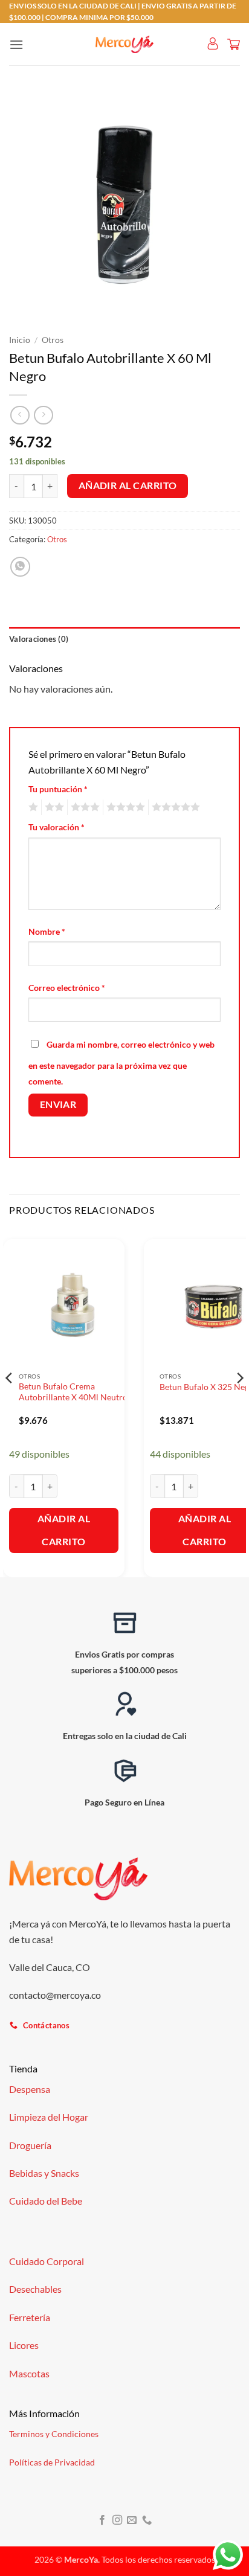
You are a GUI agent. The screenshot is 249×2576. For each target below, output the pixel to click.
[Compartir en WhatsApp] (20, 567)
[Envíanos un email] (132, 2520)
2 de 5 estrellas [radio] (53, 807)
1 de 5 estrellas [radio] (32, 807)
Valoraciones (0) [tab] (39, 639)
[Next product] (20, 415)
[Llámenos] (147, 2520)
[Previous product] (43, 415)
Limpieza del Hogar (49, 2117)
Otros (53, 340)
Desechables (35, 2289)
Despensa (30, 2089)
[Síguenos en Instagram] (117, 2520)
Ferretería (30, 2317)
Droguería (30, 2145)
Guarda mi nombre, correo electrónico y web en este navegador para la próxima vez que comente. (121, 1063)
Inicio (20, 340)
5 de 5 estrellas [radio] (174, 807)
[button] (16, 44)
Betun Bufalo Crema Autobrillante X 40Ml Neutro (73, 1392)
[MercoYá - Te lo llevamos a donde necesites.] (124, 45)
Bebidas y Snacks (44, 2173)
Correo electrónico (67, 988)
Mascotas (29, 2373)
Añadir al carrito (128, 485)
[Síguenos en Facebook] (102, 2520)
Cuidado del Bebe (46, 2201)
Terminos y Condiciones (54, 2434)
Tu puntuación (58, 789)
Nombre (47, 931)
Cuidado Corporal (47, 2261)
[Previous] (10, 1402)
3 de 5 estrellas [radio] (83, 807)
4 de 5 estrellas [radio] (124, 807)
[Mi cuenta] (213, 44)
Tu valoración (57, 827)
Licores (24, 2345)
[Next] (239, 1402)
